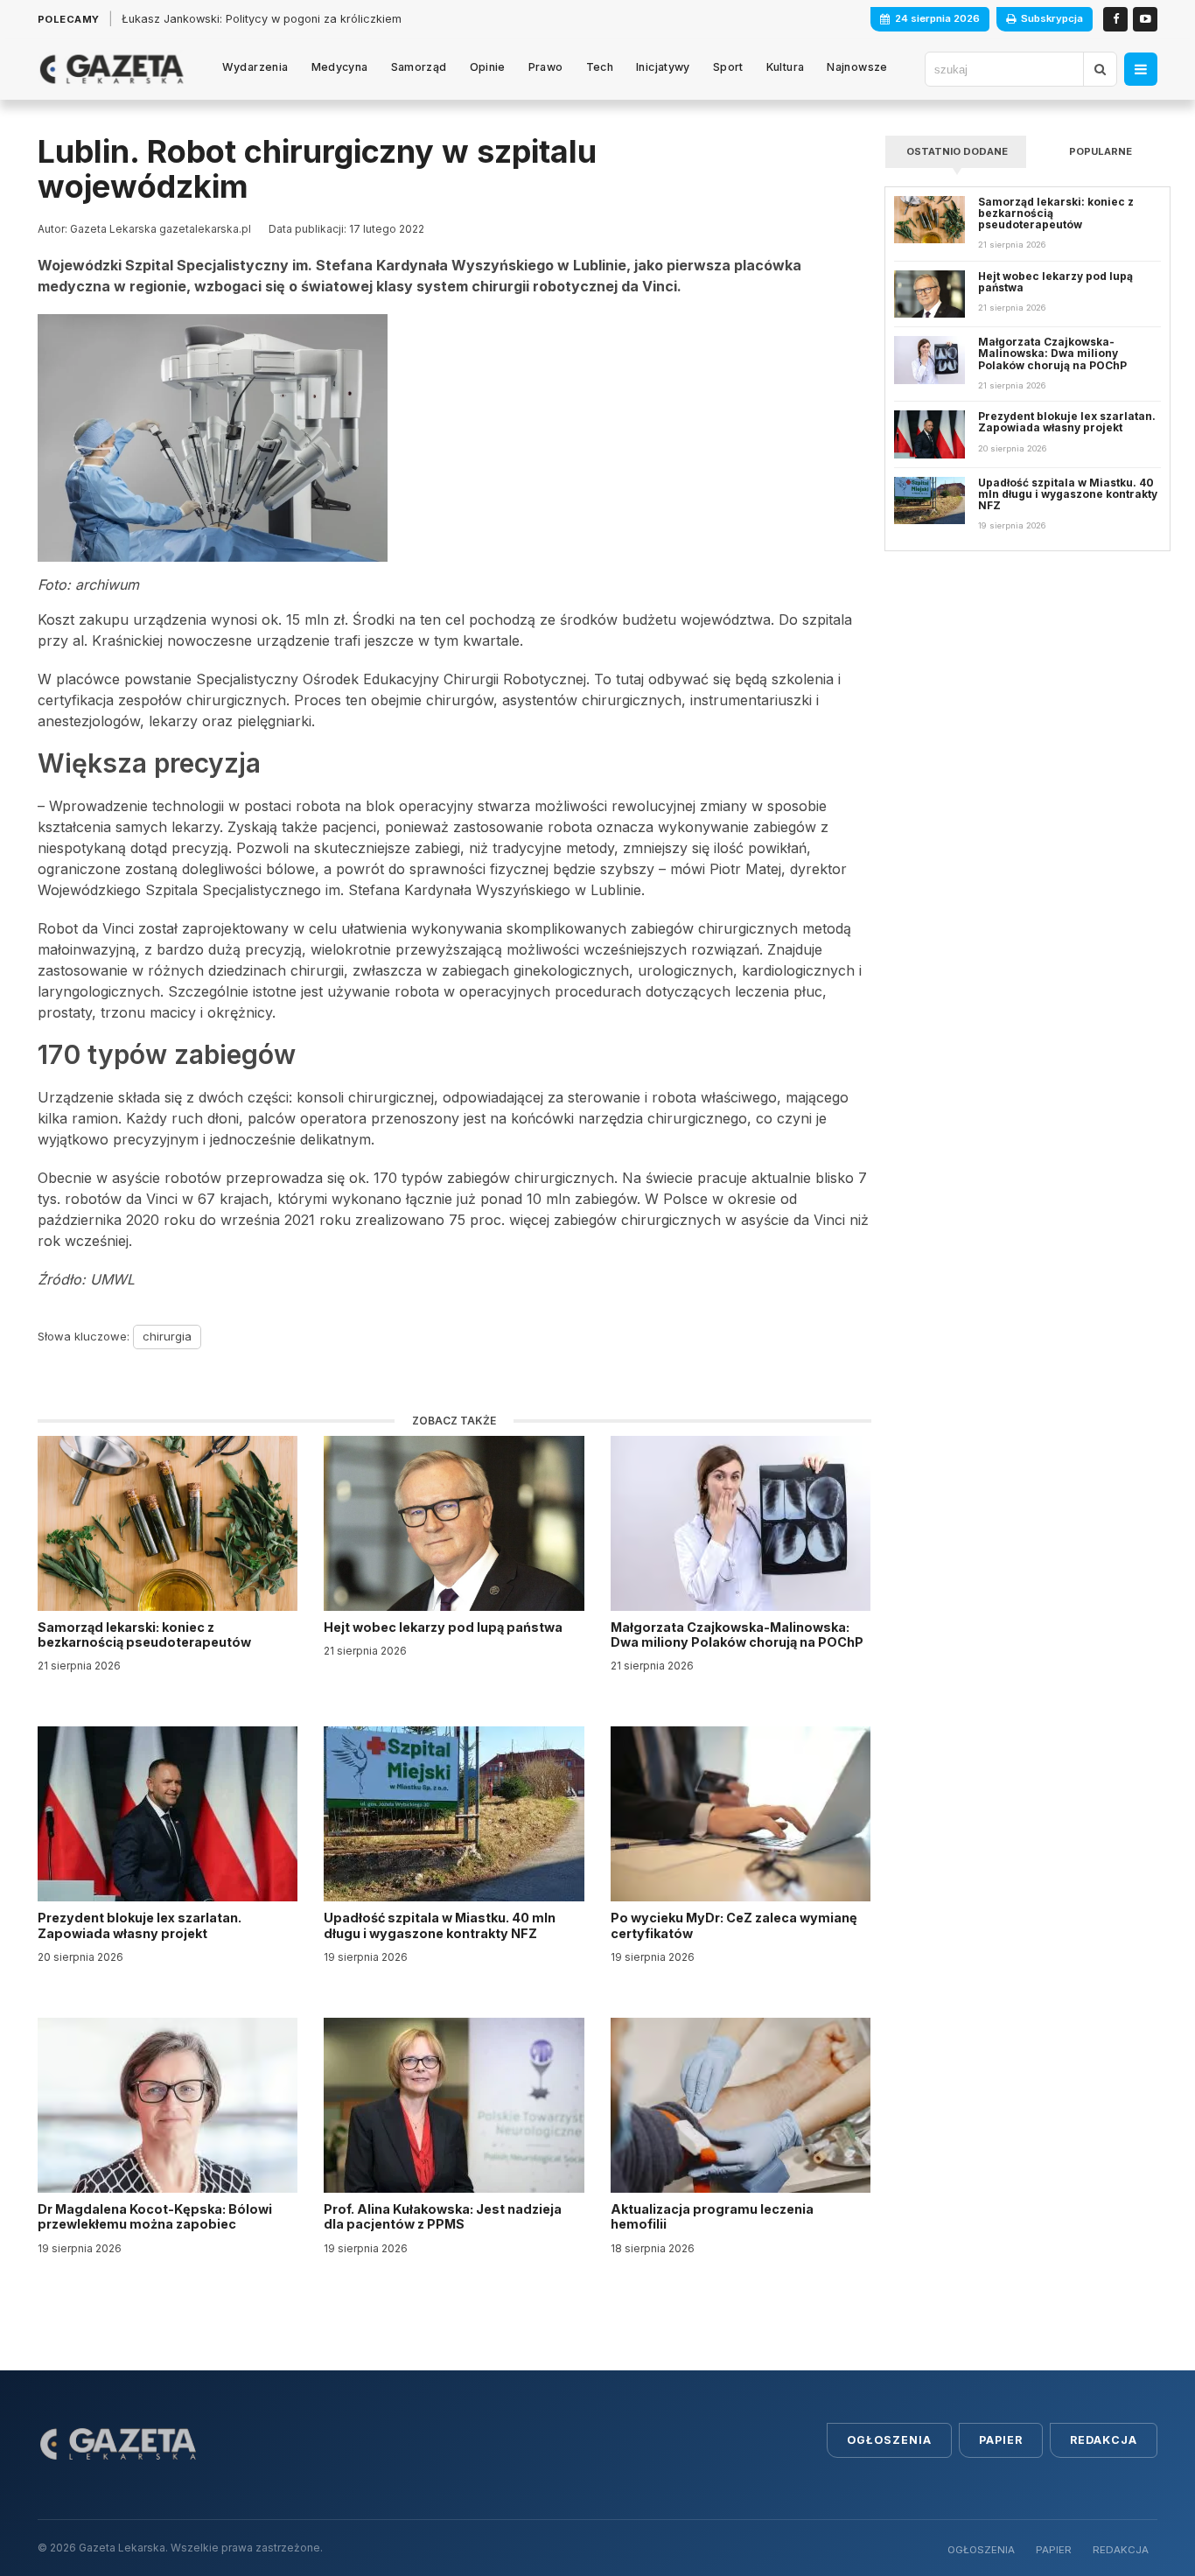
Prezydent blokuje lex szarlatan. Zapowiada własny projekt (140, 1925)
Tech (600, 67)
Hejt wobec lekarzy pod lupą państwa (444, 1627)
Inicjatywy (663, 67)
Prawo (546, 67)
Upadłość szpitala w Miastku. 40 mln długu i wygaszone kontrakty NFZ (440, 1925)
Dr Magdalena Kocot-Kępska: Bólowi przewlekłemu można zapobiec (155, 2216)
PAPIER (1054, 2550)
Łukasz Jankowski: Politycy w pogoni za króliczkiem (262, 19)
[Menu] (1141, 69)
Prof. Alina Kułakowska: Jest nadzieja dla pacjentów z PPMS (443, 2216)
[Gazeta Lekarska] (112, 69)
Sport (728, 67)
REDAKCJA (1121, 2550)
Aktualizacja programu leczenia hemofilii (712, 2216)
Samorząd (419, 67)
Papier (1001, 2440)
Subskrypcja (1052, 18)
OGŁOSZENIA (981, 2550)
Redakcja (1104, 2440)
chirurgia (167, 1336)
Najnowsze (857, 67)
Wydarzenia (255, 67)
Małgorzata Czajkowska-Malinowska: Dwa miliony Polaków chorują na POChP (737, 1634)
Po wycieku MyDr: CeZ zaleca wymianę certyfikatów (734, 1925)
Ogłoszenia (889, 2440)
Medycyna (340, 67)
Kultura (786, 67)
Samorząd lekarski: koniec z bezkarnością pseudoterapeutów (146, 1634)
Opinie (488, 67)
